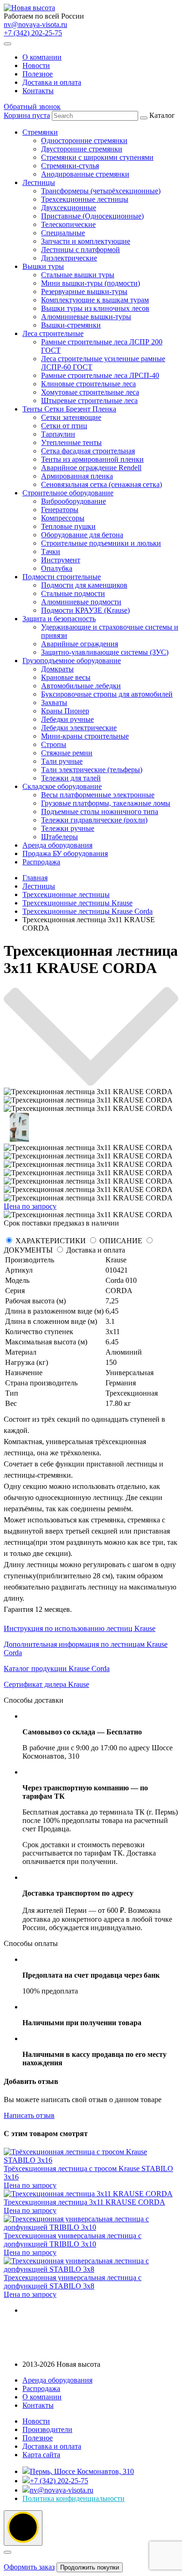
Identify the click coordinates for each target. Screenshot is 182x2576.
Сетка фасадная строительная (88, 451)
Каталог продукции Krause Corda (57, 1668)
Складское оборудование (62, 786)
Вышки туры (43, 266)
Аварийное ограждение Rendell (91, 468)
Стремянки (40, 132)
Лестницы (39, 182)
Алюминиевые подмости (81, 602)
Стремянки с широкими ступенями (97, 157)
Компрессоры (63, 518)
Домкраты (57, 669)
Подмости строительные (62, 577)
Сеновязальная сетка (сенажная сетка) (101, 484)
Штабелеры (59, 837)
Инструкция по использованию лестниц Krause (80, 1628)
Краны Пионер (65, 711)
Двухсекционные (69, 208)
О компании (42, 57)
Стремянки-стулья (70, 166)
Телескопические (68, 224)
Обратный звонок (32, 106)
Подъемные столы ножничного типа (100, 812)
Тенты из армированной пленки (92, 459)
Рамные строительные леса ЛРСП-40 (100, 375)
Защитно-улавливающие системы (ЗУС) (105, 652)
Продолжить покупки (90, 2567)
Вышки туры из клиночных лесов (95, 308)
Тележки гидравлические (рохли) (94, 820)
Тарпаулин (58, 434)
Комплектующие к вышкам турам (95, 300)
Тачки (51, 552)
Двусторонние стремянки (82, 149)
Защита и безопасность (59, 619)
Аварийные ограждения (80, 644)
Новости (36, 65)
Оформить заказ (29, 2567)
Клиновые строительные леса (88, 384)
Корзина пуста (27, 115)
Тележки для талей (71, 778)
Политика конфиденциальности (73, 2498)
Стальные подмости (73, 593)
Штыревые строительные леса (89, 401)
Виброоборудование (73, 501)
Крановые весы (66, 677)
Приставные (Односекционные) (92, 216)
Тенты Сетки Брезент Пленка (69, 409)
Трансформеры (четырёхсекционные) (101, 191)
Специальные (63, 233)
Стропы (54, 744)
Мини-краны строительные (85, 736)
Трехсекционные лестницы (85, 199)
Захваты (54, 702)
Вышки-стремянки (71, 325)
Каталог (100, 489)
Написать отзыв (29, 2115)
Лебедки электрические (79, 728)
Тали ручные (62, 761)
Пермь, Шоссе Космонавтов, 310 (82, 2471)
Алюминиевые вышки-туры (86, 317)
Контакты (38, 91)
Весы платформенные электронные (98, 795)
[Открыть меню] (7, 44)
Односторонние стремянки (84, 140)
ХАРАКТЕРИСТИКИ (51, 1241)
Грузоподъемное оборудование (72, 661)
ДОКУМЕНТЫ (28, 1250)
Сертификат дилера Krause (46, 1684)
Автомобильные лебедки (81, 686)
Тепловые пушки (68, 526)
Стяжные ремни (67, 753)
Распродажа (41, 862)
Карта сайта (41, 2455)
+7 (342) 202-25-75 (33, 33)
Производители (47, 2429)
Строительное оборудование (68, 493)
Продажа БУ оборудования (65, 853)
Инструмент (61, 560)
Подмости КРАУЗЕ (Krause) (85, 610)
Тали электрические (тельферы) (92, 770)
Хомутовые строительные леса (90, 392)
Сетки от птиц (64, 426)
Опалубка (57, 568)
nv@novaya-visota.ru (35, 24)
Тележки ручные (68, 828)
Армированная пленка (77, 476)
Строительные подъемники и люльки (101, 543)
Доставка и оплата (52, 82)
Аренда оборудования (57, 845)
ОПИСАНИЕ (121, 1241)
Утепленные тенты (71, 442)
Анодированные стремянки (85, 174)
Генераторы (60, 510)
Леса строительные (53, 333)
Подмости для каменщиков (84, 585)
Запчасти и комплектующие (86, 241)
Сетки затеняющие (71, 417)
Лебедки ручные (67, 719)
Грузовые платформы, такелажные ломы (106, 803)
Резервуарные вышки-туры (84, 291)
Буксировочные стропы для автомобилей (107, 694)
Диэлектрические (69, 258)
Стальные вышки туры (78, 275)
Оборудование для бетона (82, 535)
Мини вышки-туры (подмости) (91, 283)
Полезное (38, 74)
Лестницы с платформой (80, 250)
